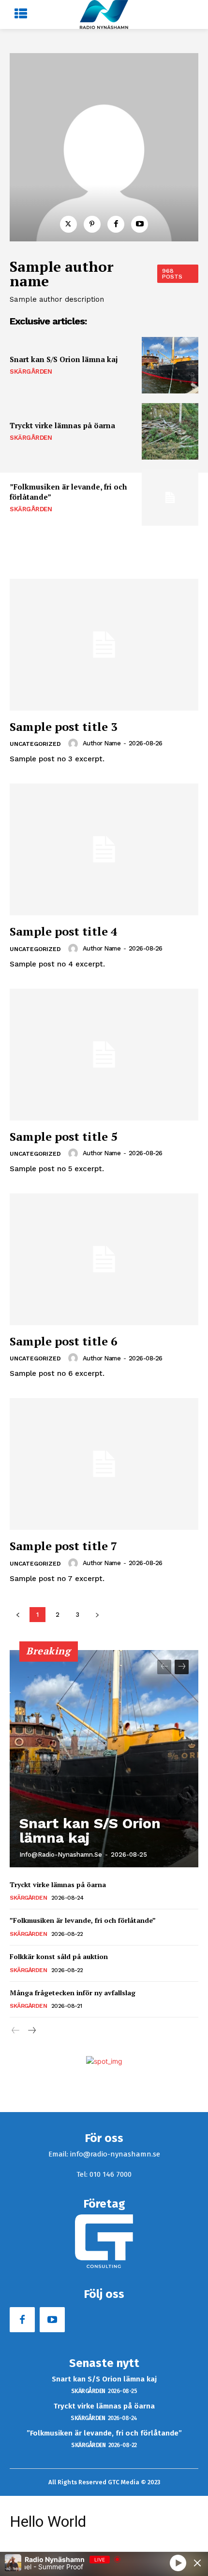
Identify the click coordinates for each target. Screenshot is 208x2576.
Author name (102, 743)
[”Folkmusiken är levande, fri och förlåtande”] (170, 497)
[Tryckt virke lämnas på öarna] (170, 431)
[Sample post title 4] (104, 849)
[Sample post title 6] (104, 1259)
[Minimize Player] (197, 2563)
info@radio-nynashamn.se (61, 1855)
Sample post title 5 (64, 1136)
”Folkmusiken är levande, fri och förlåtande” (83, 1920)
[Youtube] (140, 224)
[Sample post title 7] (104, 1464)
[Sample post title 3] (104, 645)
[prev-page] (164, 1667)
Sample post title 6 (64, 1341)
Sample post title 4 (64, 931)
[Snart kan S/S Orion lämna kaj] (170, 365)
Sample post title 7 (64, 1546)
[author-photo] (74, 743)
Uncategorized (35, 744)
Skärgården (31, 371)
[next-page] (182, 1667)
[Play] (178, 2562)
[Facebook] (116, 224)
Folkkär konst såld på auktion (59, 1956)
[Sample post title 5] (104, 1055)
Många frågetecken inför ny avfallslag (73, 1993)
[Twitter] (68, 224)
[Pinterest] (92, 224)
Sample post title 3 (64, 727)
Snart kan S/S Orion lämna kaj (64, 359)
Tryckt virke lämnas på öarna (62, 425)
